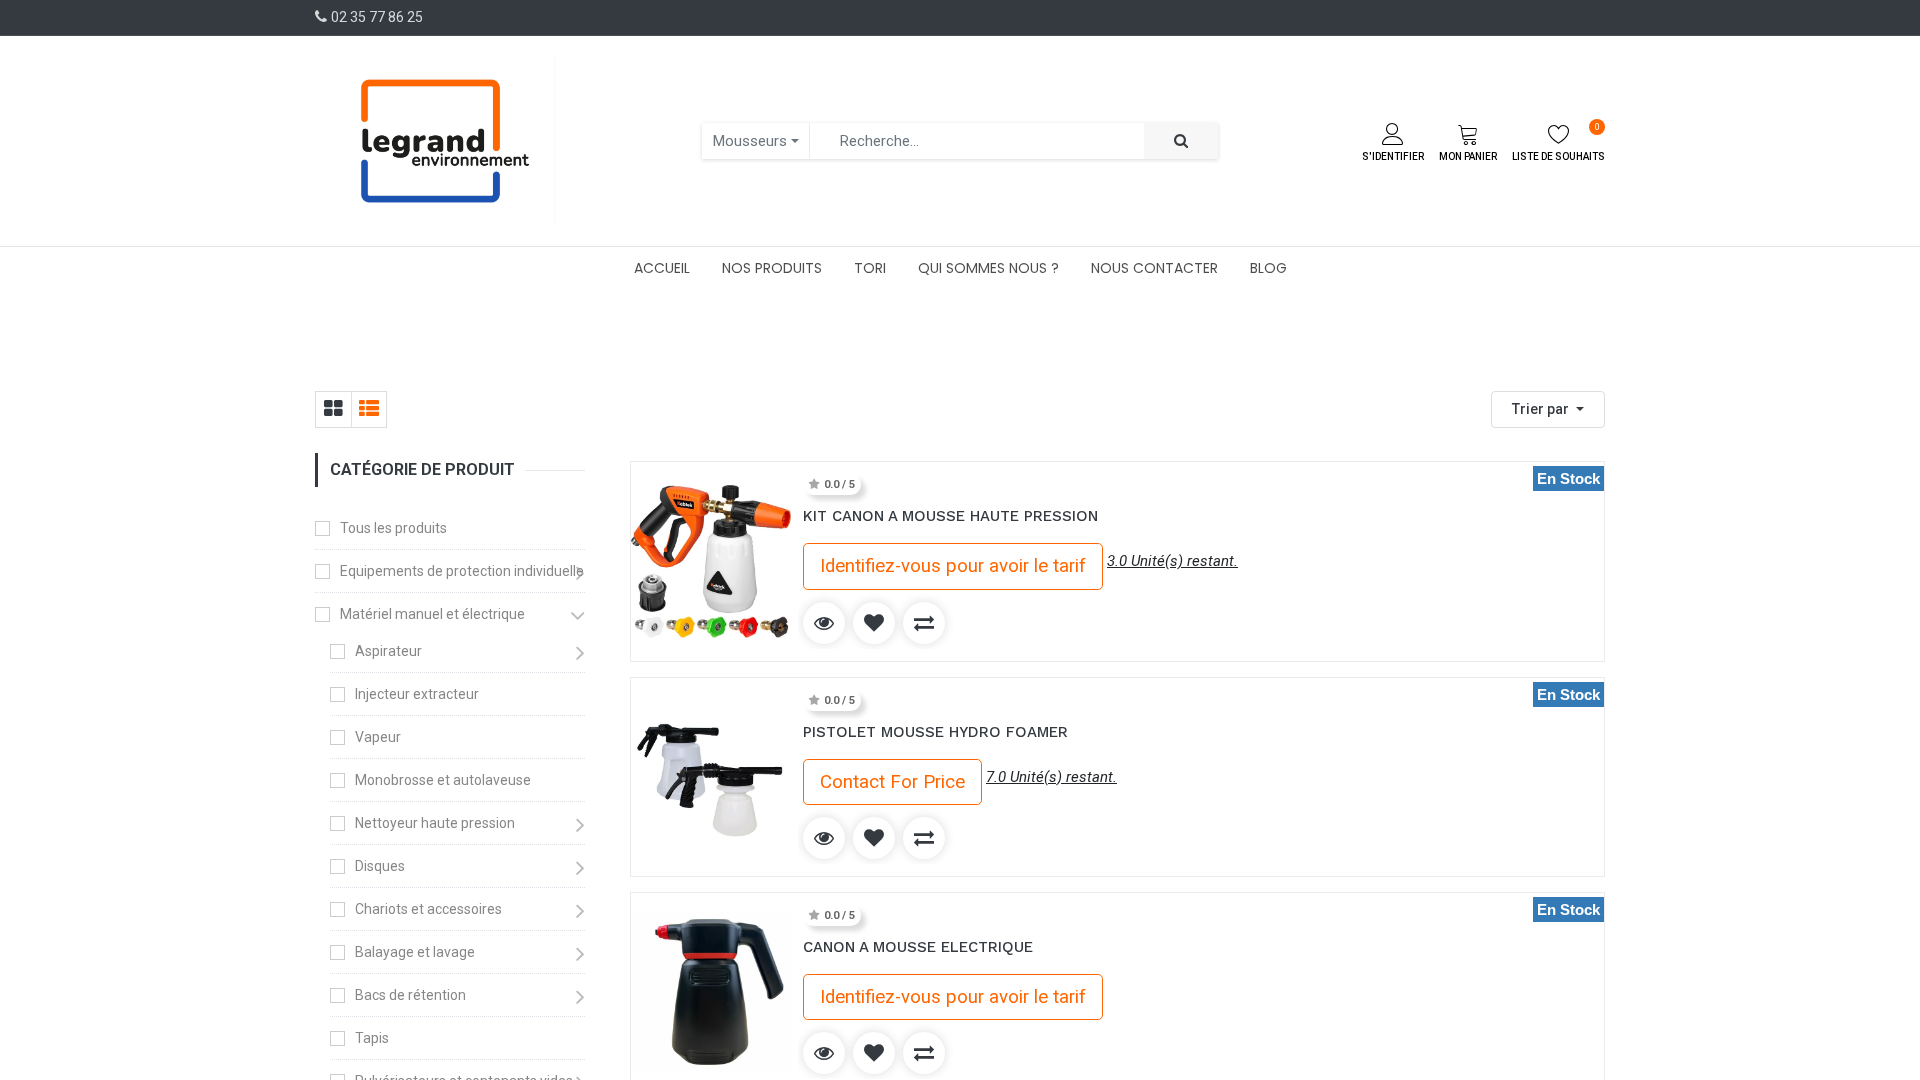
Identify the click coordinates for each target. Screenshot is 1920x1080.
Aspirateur (388, 651)
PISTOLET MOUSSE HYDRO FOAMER (935, 732)
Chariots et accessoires (428, 909)
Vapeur (378, 737)
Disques (380, 866)
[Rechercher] (1181, 141)
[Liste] (368, 409)
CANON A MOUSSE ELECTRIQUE (918, 947)
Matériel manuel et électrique (432, 614)
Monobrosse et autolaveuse (443, 780)
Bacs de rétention (410, 995)
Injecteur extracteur (417, 694)
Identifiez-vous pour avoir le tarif (953, 566)
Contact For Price (892, 782)
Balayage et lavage (415, 952)
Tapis (372, 1038)
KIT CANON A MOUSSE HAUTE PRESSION (950, 516)
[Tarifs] (333, 409)
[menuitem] (662, 268)
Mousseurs (750, 141)
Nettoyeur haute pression (435, 823)
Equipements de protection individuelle (462, 571)
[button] (1548, 409)
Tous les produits (393, 528)
